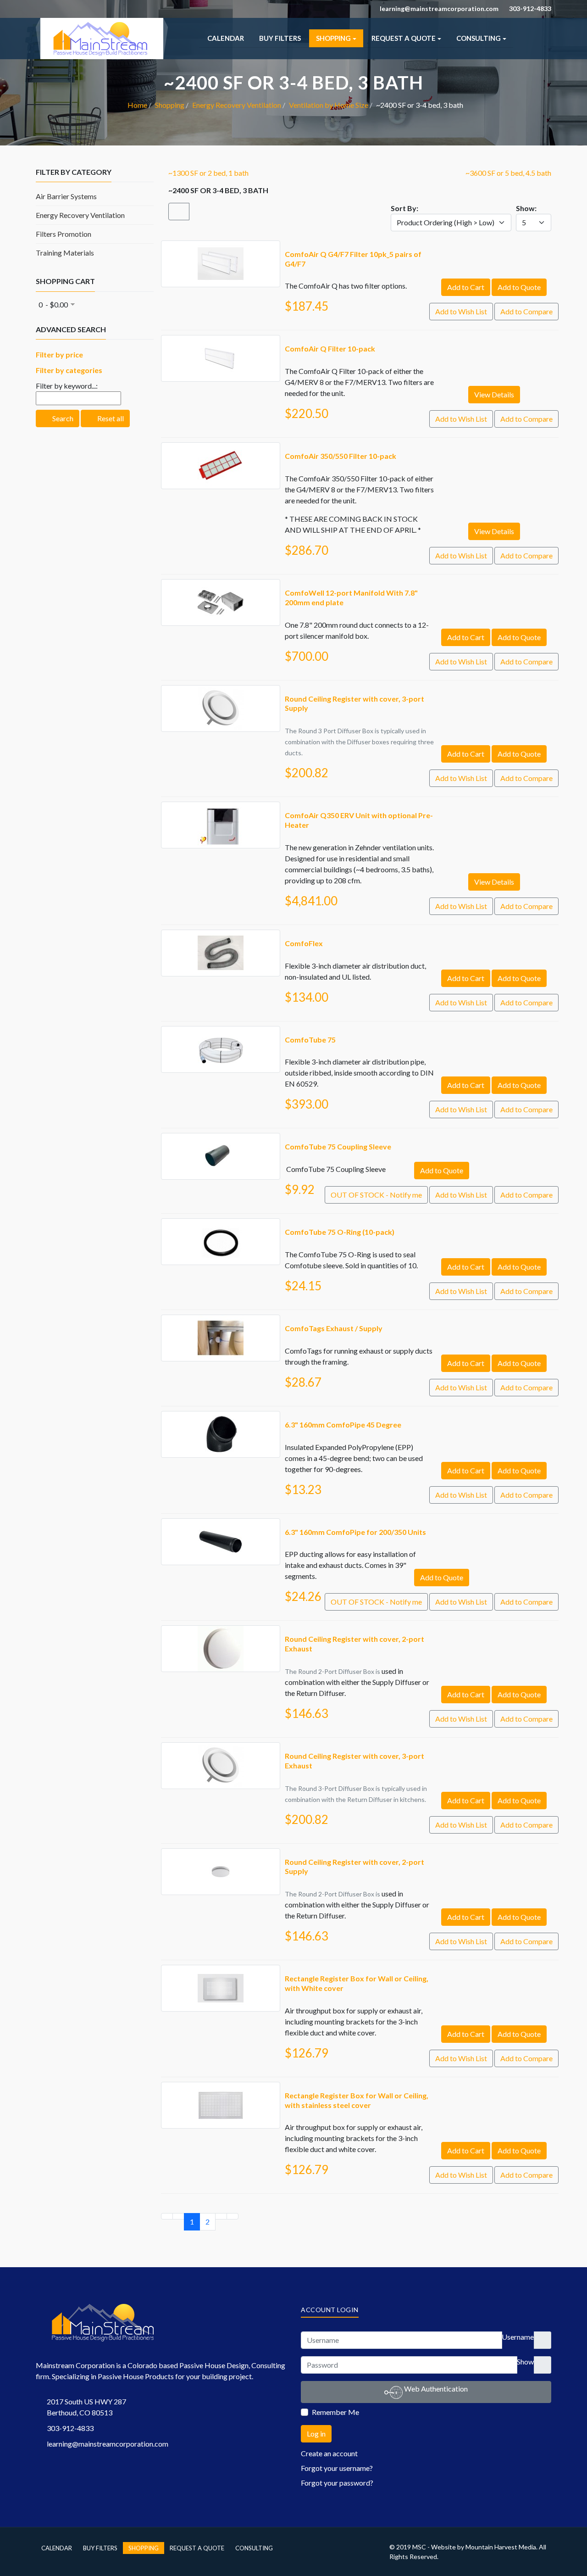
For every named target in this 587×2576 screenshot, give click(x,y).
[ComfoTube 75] (221, 1032)
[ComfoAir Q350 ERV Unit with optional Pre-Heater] (221, 807)
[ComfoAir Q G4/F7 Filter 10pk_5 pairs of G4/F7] (221, 246)
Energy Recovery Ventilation (80, 215)
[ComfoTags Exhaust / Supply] (221, 1320)
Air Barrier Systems (66, 196)
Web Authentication (435, 2389)
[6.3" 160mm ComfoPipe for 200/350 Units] (221, 1524)
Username (518, 2337)
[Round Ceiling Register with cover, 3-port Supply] (221, 691)
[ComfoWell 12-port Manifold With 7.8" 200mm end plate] (221, 585)
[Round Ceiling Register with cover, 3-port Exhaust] (221, 1748)
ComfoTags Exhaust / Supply (334, 1328)
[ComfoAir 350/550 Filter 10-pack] (221, 448)
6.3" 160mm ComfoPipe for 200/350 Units (355, 1532)
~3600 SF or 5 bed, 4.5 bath (508, 173)
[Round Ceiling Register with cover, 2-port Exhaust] (221, 1631)
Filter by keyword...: (67, 386)
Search (62, 418)
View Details (494, 394)
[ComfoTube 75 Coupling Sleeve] (221, 1139)
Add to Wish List (461, 311)
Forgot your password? (337, 2483)
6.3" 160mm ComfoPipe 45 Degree (343, 1425)
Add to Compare (526, 311)
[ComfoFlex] (221, 935)
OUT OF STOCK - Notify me (376, 1195)
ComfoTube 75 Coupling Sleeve (338, 1146)
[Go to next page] (221, 2216)
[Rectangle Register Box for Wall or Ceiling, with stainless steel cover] (221, 2088)
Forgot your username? (337, 2468)
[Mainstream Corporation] (102, 23)
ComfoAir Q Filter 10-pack (330, 348)
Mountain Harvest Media (501, 2547)
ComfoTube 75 (310, 1040)
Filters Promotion (64, 234)
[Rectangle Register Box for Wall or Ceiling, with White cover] (221, 1971)
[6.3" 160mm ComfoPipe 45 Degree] (221, 1417)
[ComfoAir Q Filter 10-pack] (221, 341)
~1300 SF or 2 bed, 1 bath (208, 173)
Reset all (110, 418)
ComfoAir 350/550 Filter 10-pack (341, 456)
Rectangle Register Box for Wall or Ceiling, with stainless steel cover (357, 2100)
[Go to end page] (233, 2216)
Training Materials (65, 253)
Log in (316, 2434)
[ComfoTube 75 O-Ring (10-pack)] (221, 1224)
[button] (336, 38)
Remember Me (335, 2412)
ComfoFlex (304, 943)
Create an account (330, 2453)
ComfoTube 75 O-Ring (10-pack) (340, 1232)
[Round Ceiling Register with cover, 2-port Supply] (221, 1854)
